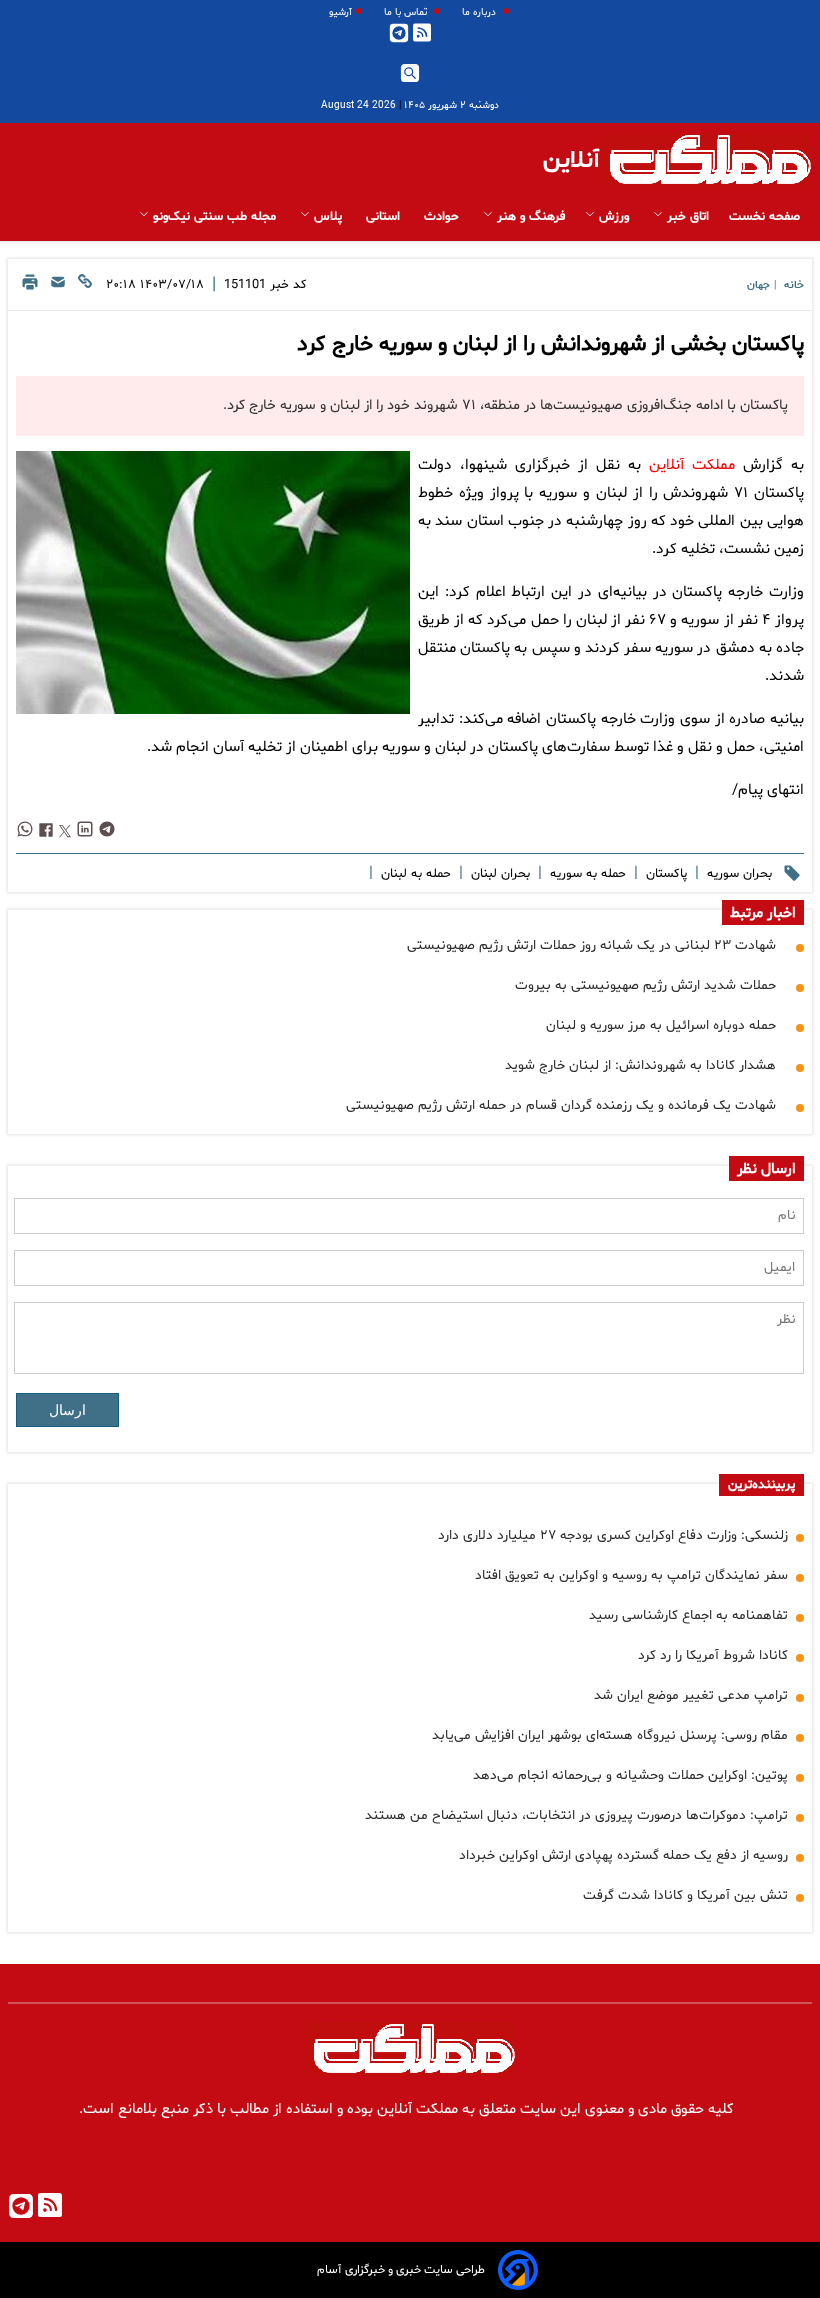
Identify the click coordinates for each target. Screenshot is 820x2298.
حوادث (443, 217)
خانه (794, 285)
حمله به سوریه (586, 874)
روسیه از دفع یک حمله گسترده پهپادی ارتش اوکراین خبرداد (623, 1855)
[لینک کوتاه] (85, 287)
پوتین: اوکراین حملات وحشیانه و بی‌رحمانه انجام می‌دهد (630, 1775)
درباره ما (480, 12)
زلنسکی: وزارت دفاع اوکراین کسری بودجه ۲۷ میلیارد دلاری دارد (613, 1535)
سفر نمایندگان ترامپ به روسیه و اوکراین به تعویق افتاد (631, 1575)
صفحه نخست (764, 217)
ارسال (67, 1410)
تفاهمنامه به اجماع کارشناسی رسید (688, 1615)
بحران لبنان (498, 874)
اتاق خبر (686, 217)
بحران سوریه (737, 874)
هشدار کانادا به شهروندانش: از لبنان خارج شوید (640, 1065)
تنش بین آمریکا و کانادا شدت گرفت (685, 1895)
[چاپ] (30, 287)
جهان (758, 285)
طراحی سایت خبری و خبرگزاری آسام (401, 2270)
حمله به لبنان (414, 874)
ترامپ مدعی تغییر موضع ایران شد (691, 1695)
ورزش (614, 217)
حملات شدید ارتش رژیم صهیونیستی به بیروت (645, 985)
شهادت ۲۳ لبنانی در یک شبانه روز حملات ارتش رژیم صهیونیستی (591, 945)
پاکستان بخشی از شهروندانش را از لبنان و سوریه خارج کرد (550, 345)
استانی (385, 217)
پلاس (328, 217)
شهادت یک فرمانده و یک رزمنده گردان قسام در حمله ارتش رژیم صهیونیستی (561, 1105)
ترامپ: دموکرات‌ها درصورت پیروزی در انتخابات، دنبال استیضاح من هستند (576, 1815)
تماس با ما (407, 12)
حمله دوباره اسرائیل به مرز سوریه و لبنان (661, 1025)
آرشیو (340, 12)
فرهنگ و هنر (529, 217)
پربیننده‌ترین (761, 1485)
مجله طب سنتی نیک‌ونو (214, 217)
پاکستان (664, 874)
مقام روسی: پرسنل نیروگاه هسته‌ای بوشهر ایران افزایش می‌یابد (610, 1735)
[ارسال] (58, 287)
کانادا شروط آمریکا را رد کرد (713, 1655)
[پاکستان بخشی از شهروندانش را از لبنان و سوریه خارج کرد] (213, 582)
